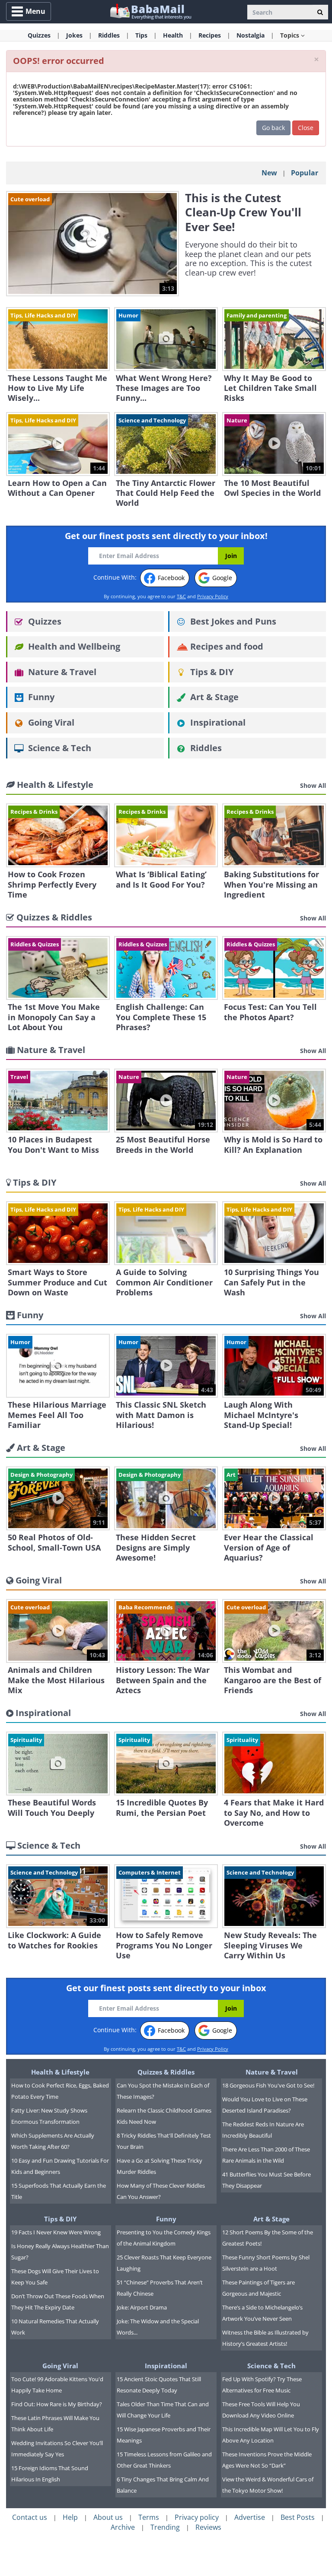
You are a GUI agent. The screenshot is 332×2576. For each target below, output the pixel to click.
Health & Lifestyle (60, 2072)
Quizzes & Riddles (166, 2072)
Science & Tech (59, 748)
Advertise (250, 2517)
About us (108, 2517)
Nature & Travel (61, 672)
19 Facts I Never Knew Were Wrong (56, 2232)
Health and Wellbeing (73, 646)
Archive (123, 2527)
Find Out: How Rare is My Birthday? (57, 2404)
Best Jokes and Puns (232, 621)
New (269, 173)
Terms (149, 2517)
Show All (313, 785)
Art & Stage (213, 697)
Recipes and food (226, 646)
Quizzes (44, 621)
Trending (165, 2527)
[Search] (320, 12)
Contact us (30, 2517)
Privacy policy (197, 2517)
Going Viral (50, 722)
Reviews (208, 2527)
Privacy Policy (213, 596)
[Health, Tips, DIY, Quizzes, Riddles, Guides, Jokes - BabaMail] (150, 11)
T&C (181, 596)
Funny (40, 697)
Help (70, 2517)
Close (306, 128)
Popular (305, 173)
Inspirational (217, 722)
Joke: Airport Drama (142, 2307)
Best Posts (298, 2517)
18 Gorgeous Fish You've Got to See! (268, 2085)
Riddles (205, 748)
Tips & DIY (211, 672)
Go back (273, 128)
